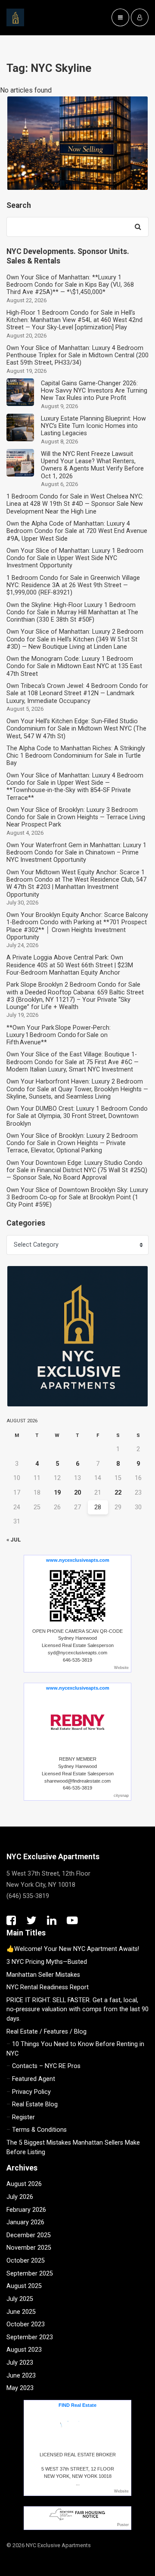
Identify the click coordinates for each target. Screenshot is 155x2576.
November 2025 (29, 2248)
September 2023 (30, 2337)
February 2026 (26, 2210)
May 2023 (20, 2388)
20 (77, 1493)
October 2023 (26, 2324)
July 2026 (20, 2197)
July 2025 (20, 2299)
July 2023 (20, 2363)
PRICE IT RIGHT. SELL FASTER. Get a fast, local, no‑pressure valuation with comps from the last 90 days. (77, 2009)
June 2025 (21, 2312)
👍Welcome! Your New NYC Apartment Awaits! (73, 1949)
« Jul (14, 1540)
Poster (123, 2525)
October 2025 (26, 2261)
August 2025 (24, 2286)
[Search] (138, 227)
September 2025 (30, 2274)
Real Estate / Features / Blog (46, 2032)
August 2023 (24, 2350)
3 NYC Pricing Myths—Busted (47, 1962)
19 (57, 1493)
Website (121, 1668)
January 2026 (25, 2222)
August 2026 (24, 2184)
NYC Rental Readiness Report (48, 1987)
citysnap (121, 1796)
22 (118, 1493)
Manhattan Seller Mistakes (43, 1975)
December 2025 (29, 2235)
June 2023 (21, 2376)
